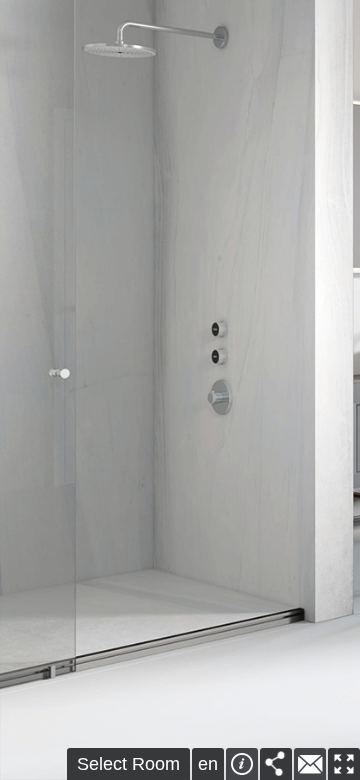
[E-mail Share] (310, 764)
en (208, 764)
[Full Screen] (344, 764)
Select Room (128, 764)
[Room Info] (242, 764)
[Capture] (276, 764)
